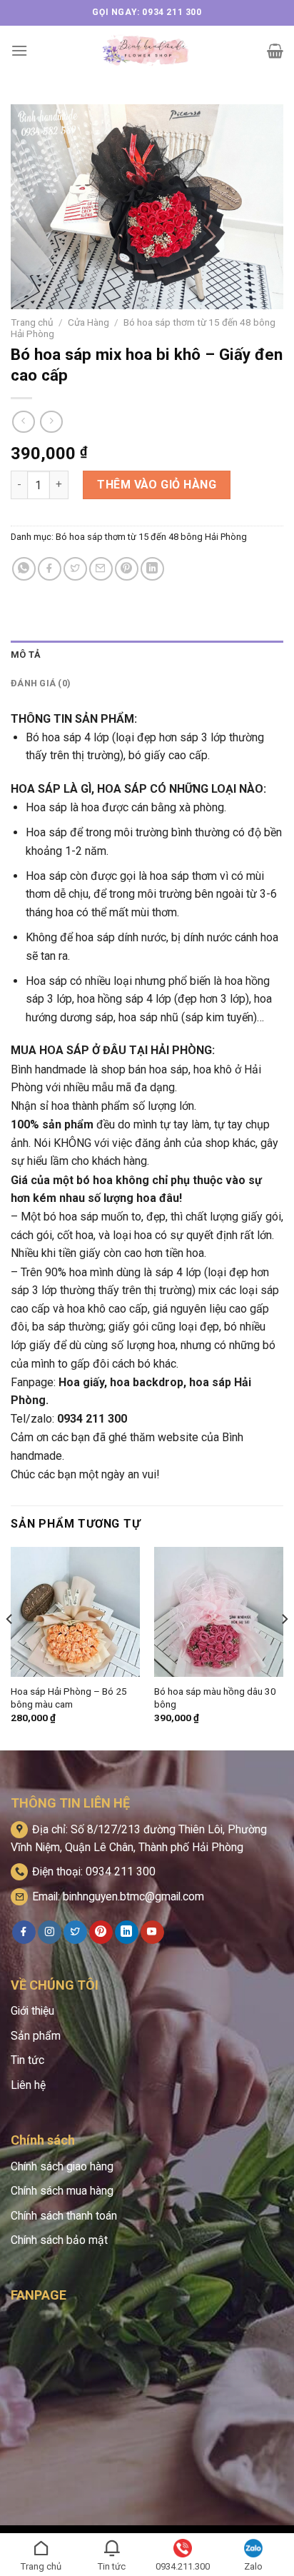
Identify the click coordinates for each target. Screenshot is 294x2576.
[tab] (147, 655)
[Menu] (19, 50)
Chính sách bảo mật (59, 2240)
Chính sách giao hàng (62, 2166)
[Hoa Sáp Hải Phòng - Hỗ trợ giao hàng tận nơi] (147, 51)
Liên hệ (28, 2085)
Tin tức (27, 2060)
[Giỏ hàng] (275, 51)
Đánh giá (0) (41, 683)
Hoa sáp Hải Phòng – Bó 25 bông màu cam (69, 1698)
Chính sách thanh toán (64, 2216)
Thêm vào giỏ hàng (157, 485)
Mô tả (26, 655)
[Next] (284, 1647)
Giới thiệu (32, 2011)
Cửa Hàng (88, 322)
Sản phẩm (36, 2036)
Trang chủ (32, 322)
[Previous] (10, 1647)
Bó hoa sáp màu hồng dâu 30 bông (215, 1698)
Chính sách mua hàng (62, 2191)
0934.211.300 (183, 2566)
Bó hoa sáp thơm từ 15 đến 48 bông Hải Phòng (151, 537)
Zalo (253, 2566)
